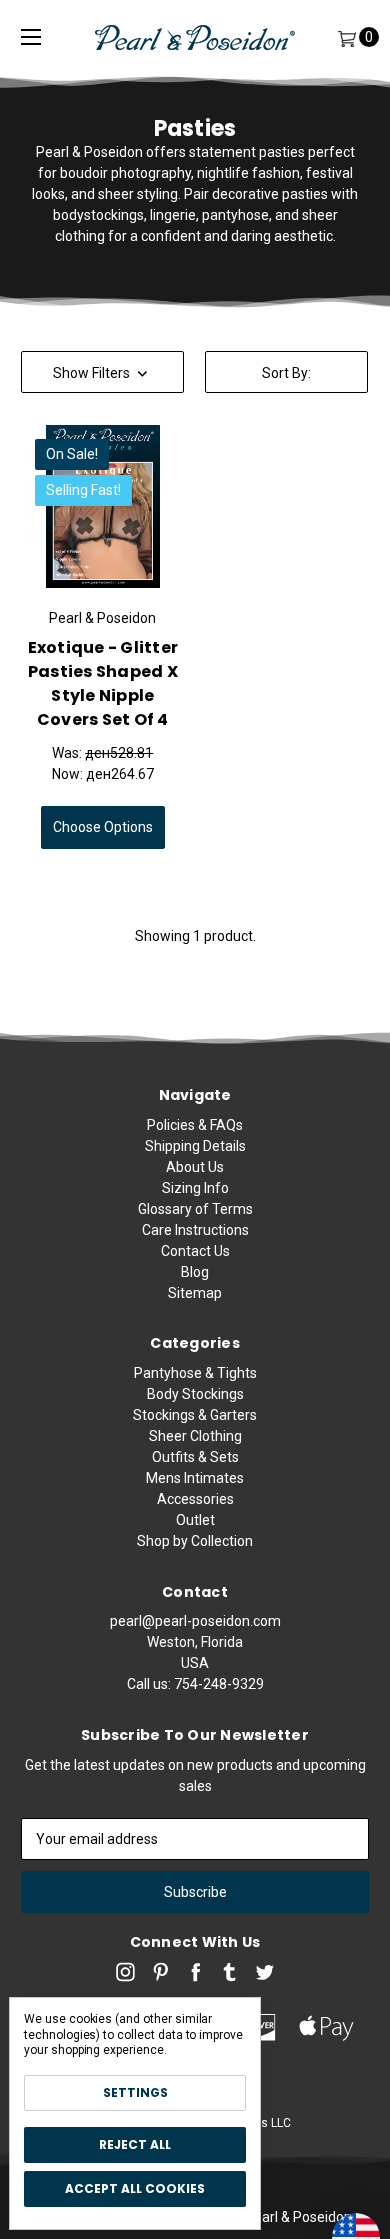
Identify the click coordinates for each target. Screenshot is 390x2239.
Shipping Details (195, 1146)
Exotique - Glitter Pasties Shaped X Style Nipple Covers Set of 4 (103, 683)
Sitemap (195, 1293)
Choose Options (103, 827)
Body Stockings (195, 1394)
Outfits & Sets (195, 1457)
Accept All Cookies (135, 2188)
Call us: (195, 1684)
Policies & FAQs (195, 1125)
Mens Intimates (195, 1478)
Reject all (135, 2144)
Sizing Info (195, 1188)
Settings (135, 2092)
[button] (102, 372)
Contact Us (195, 1251)
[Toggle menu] (31, 37)
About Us (195, 1167)
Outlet (195, 1520)
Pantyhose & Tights (195, 1373)
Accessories (195, 1499)
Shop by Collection (195, 1541)
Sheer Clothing (195, 1436)
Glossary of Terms (195, 1209)
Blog (195, 1272)
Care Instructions (195, 1230)
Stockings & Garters (195, 1415)
